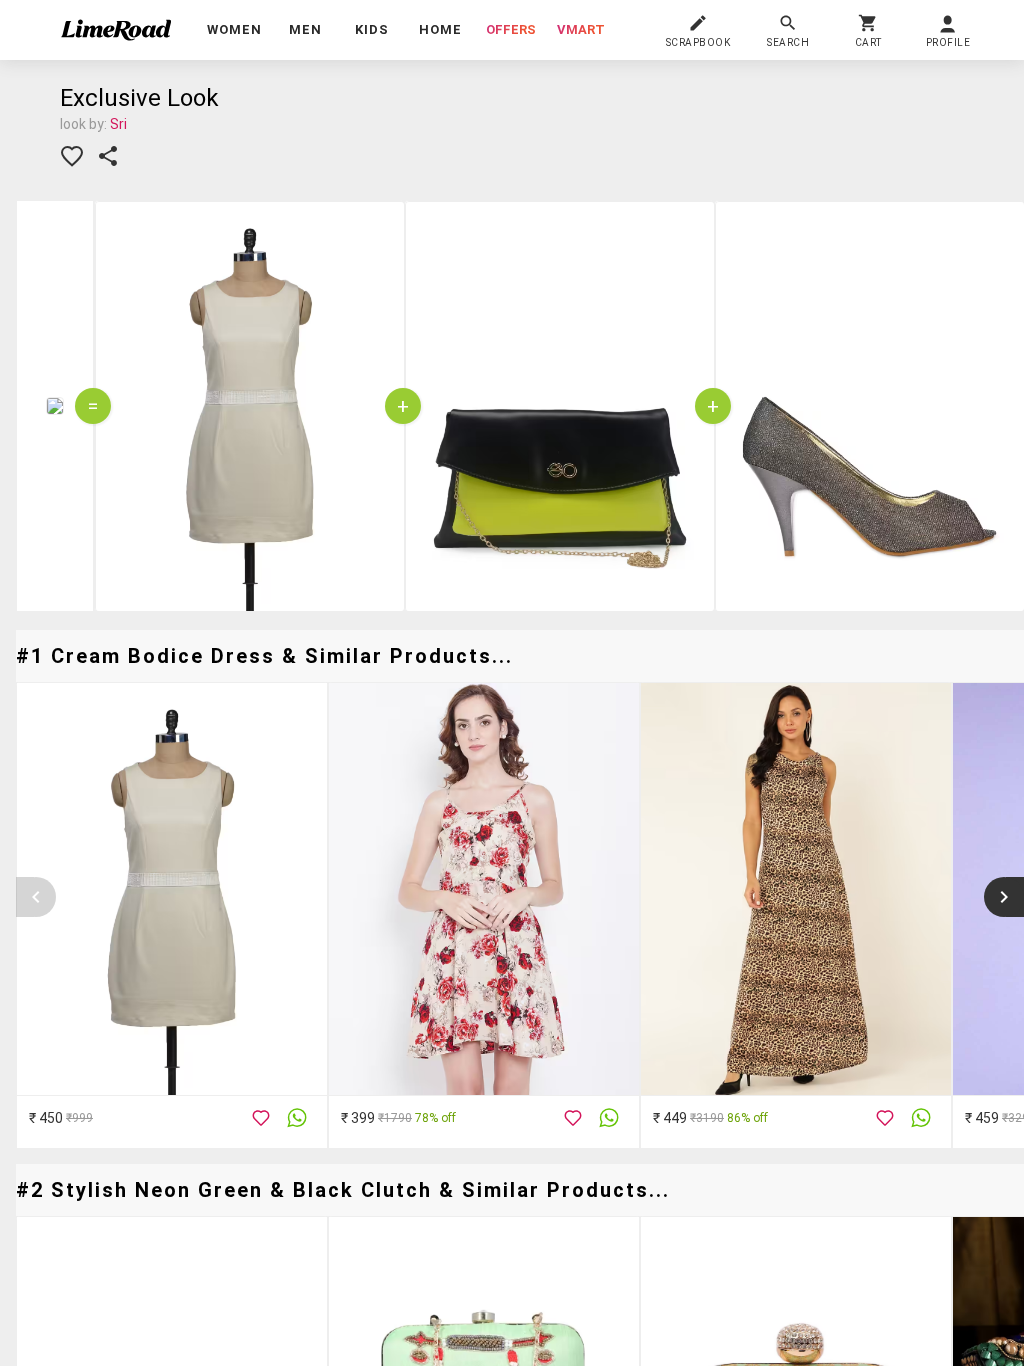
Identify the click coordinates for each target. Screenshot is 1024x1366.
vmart (581, 29)
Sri (118, 124)
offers (511, 29)
